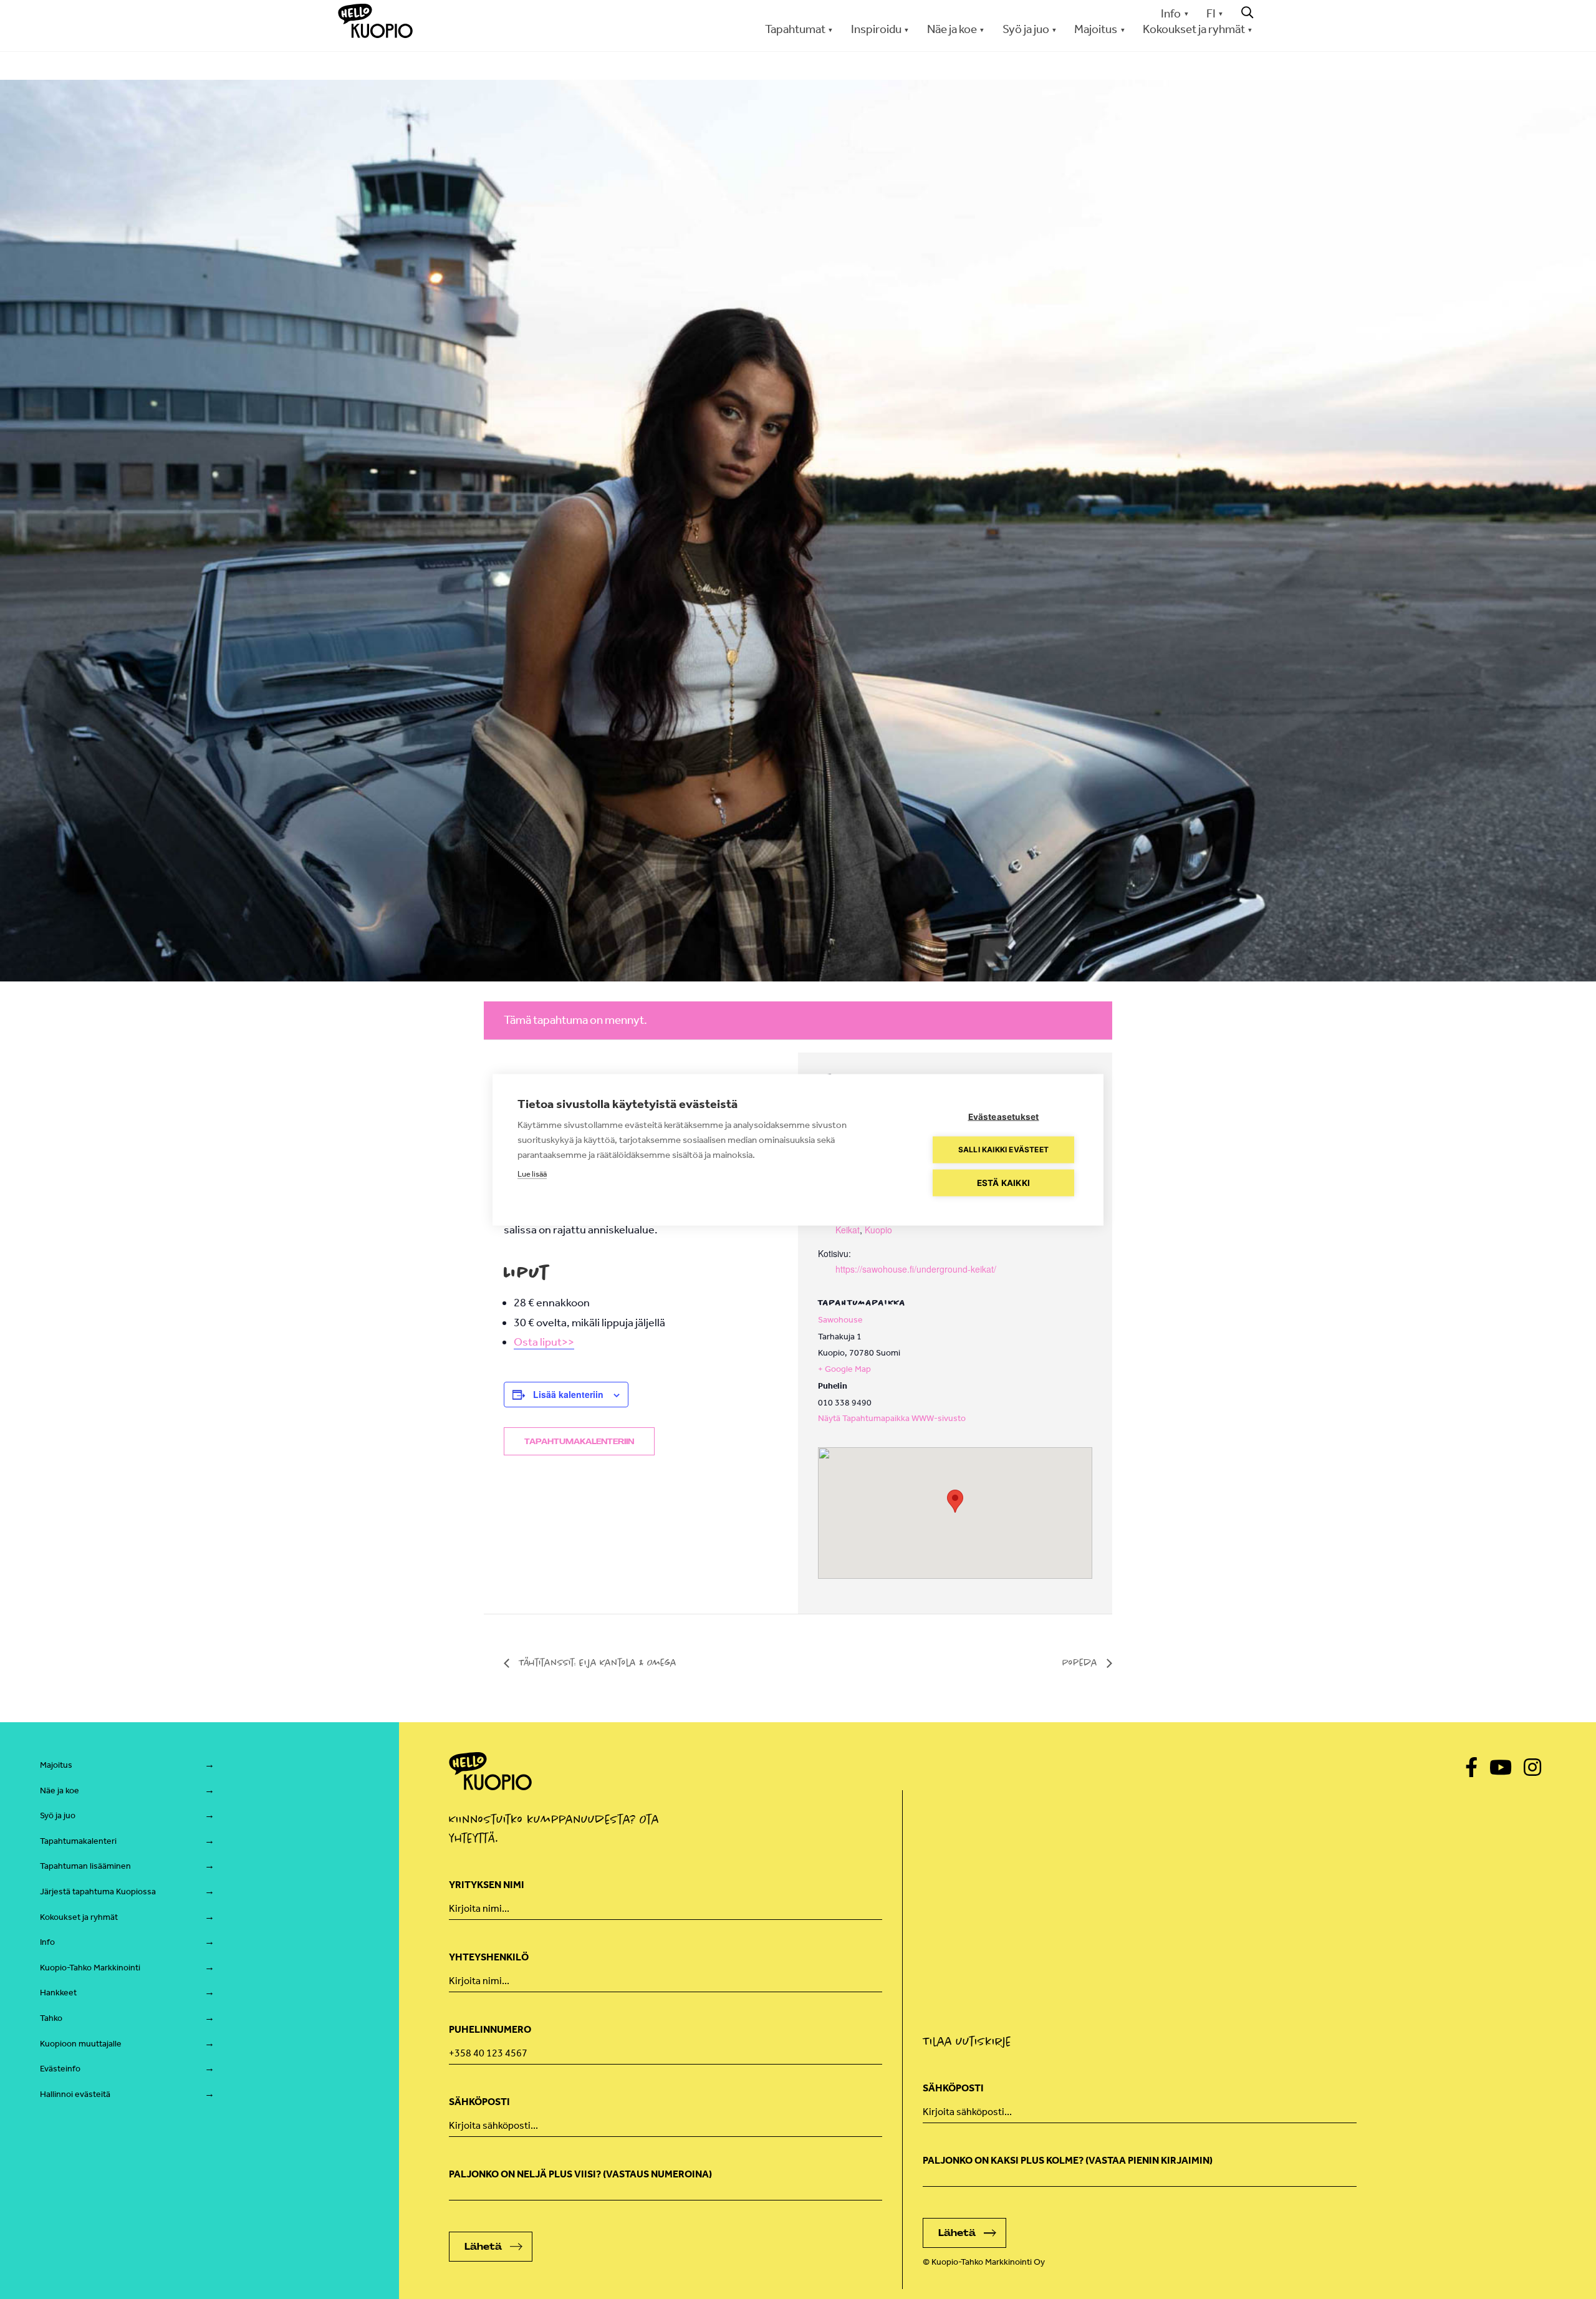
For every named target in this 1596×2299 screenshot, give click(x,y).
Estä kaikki (1003, 1182)
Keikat (848, 1230)
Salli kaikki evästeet (1003, 1149)
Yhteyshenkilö (489, 1957)
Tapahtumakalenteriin (579, 1442)
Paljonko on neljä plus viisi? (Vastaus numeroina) (580, 2174)
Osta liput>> (544, 1342)
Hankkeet (58, 1993)
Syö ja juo (58, 1815)
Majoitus (56, 1765)
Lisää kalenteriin (568, 1394)
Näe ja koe (60, 1791)
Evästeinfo (60, 2069)
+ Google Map (844, 1369)
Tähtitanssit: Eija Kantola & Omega (596, 1662)
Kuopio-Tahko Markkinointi (90, 1968)
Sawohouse (840, 1320)
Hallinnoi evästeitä (75, 2094)
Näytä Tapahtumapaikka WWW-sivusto (892, 1418)
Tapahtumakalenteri (78, 1841)
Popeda (1081, 1662)
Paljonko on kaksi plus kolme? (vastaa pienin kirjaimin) (1068, 2160)
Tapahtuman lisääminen (85, 1866)
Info (1171, 13)
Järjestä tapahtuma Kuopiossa (98, 1892)
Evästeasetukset (1004, 1116)
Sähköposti (479, 2102)
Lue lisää (532, 1173)
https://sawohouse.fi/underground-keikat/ (916, 1269)
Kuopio (878, 1230)
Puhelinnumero (490, 2029)
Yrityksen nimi (487, 1885)
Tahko (51, 2018)
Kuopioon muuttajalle (81, 2044)
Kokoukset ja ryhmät (79, 1917)
